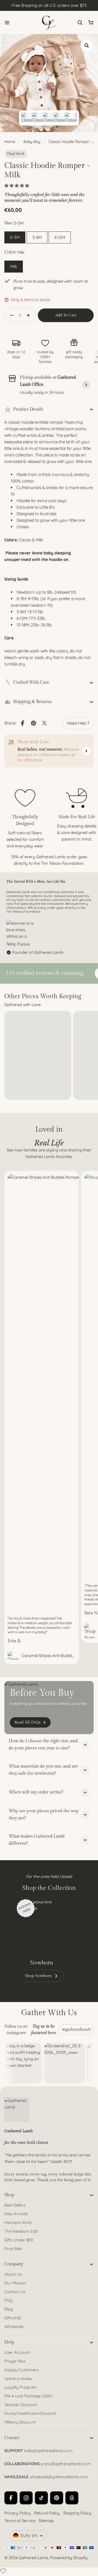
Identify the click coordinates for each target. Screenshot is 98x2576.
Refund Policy (47, 2513)
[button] (17, 186)
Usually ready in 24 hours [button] (42, 392)
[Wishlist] (3, 2571)
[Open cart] (91, 23)
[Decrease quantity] (10, 315)
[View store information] (86, 385)
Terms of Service (20, 2521)
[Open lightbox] (87, 45)
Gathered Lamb (33, 2558)
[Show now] (86, 751)
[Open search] (80, 23)
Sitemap (46, 2521)
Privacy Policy (18, 2513)
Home (10, 142)
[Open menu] (7, 23)
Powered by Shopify (69, 2558)
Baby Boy (32, 142)
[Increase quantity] (30, 315)
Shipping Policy (77, 2513)
